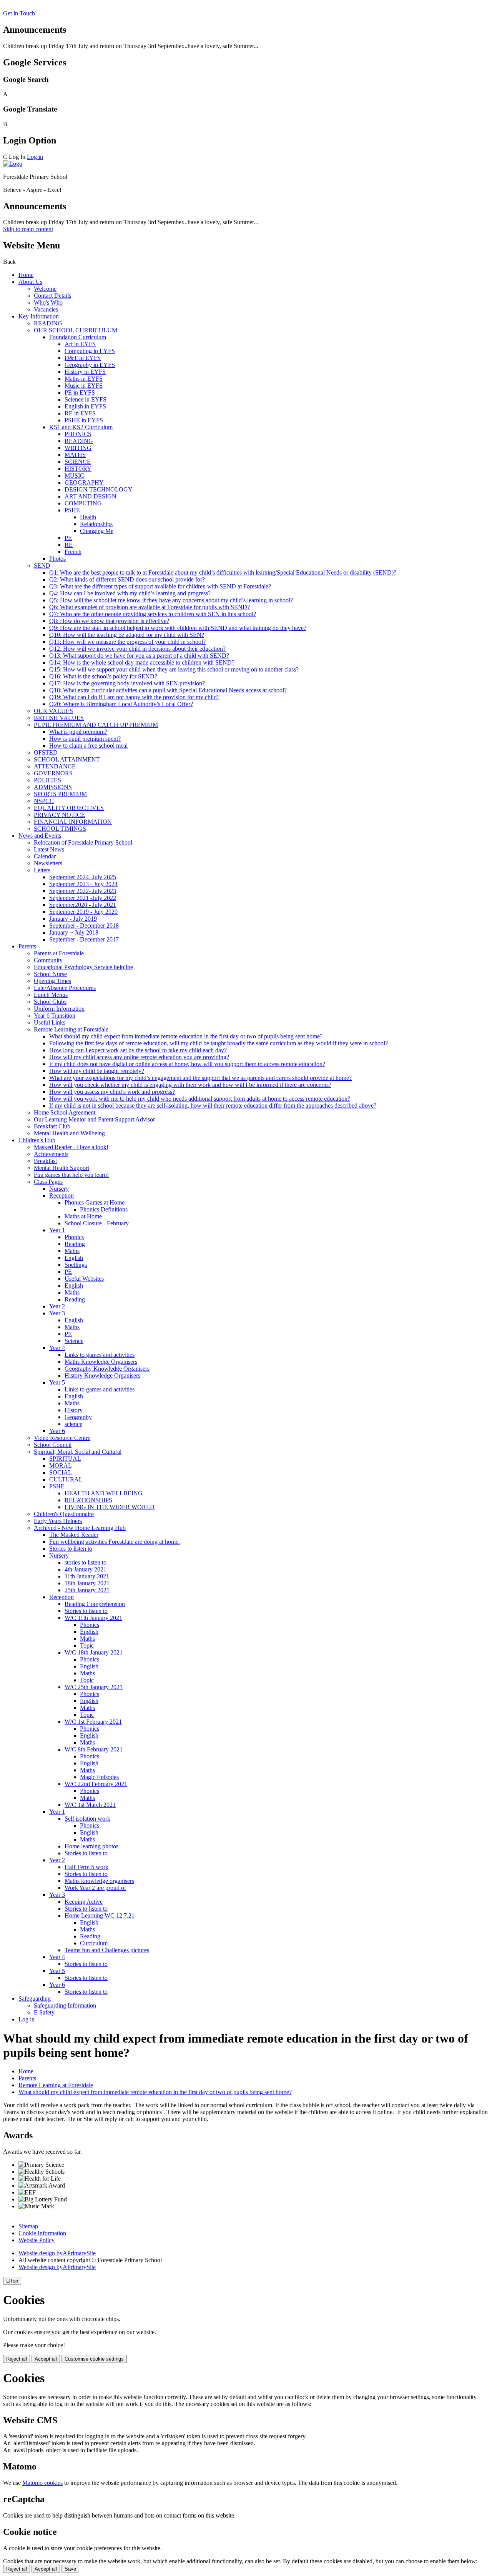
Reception (61, 1196)
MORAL (61, 1465)
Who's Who (48, 302)
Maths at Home (83, 1216)
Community (48, 960)
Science (74, 1341)
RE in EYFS (80, 413)
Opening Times (52, 981)
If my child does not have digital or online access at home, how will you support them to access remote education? (187, 1064)
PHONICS (78, 434)
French (73, 552)
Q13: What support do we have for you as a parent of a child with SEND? (139, 656)
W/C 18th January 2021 (94, 1652)
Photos (57, 559)
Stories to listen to (71, 1549)
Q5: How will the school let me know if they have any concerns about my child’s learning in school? (171, 600)
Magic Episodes (99, 1777)
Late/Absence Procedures (65, 988)
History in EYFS (85, 372)
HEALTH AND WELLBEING (104, 1493)
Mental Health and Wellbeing (69, 1133)
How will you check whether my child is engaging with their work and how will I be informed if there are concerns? (190, 1085)
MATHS (75, 455)
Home (26, 275)
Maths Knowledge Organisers (101, 1362)
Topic (87, 1645)
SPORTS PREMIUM (60, 794)
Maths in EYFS (84, 379)
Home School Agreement (65, 1112)
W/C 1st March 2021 (90, 1805)
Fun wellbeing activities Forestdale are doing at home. (115, 1542)
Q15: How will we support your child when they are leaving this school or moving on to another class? (174, 669)
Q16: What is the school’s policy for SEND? (103, 676)
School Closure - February (97, 1223)
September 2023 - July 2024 (83, 884)
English (74, 1258)
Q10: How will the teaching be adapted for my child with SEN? (127, 635)
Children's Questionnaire (64, 1514)
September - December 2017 (84, 939)
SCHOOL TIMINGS (60, 829)
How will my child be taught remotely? (97, 1071)
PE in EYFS (80, 392)
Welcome (45, 289)
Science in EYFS (86, 399)
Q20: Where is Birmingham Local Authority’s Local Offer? (121, 704)
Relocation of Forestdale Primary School (83, 842)
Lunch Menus (51, 995)
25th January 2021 (87, 1590)
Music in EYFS (84, 386)
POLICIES (47, 780)
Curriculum (94, 1943)
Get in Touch (19, 13)
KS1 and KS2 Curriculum (81, 427)
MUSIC (74, 476)
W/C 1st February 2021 (93, 1722)
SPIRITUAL (65, 1459)
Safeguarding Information (65, 2005)
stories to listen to (86, 1562)
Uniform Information (59, 1009)
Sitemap (28, 2226)
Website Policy (37, 2240)
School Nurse (50, 974)
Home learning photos (91, 1846)
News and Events (40, 836)
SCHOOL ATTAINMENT (67, 759)
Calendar (45, 856)
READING (48, 323)
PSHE (72, 510)
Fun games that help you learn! (71, 1175)
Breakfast (45, 1161)
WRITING (78, 448)
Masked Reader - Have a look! (71, 1147)
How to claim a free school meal (88, 746)
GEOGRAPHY (84, 482)
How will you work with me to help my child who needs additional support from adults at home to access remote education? (200, 1099)
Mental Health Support (61, 1168)
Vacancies (46, 309)
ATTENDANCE (55, 766)
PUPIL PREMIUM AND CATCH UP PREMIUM (96, 725)
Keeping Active (84, 1902)
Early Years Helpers (58, 1521)
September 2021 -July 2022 (83, 898)
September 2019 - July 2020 (83, 912)
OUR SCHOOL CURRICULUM (76, 330)
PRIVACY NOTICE (59, 815)
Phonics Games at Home (95, 1202)
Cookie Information (42, 2233)
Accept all (46, 2359)
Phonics (74, 1237)
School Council (53, 1445)
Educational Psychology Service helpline (83, 967)
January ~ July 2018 (74, 932)
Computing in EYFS (90, 351)
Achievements (51, 1154)
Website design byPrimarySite (57, 2253)
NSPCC (44, 801)
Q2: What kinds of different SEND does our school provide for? (127, 579)
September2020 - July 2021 (83, 905)
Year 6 (57, 1431)
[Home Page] (13, 164)
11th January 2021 (87, 1576)
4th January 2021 (86, 1569)
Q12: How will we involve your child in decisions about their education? (137, 649)
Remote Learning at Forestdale (71, 1029)
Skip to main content (28, 229)
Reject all (17, 2359)
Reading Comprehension (95, 1604)
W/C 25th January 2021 (94, 1687)
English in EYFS (85, 406)
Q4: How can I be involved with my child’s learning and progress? (130, 593)
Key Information (39, 316)
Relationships (96, 524)
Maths (72, 1251)
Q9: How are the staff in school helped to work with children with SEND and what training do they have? (178, 628)
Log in (35, 157)
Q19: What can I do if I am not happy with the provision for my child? (134, 697)
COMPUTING (83, 503)
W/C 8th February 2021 (94, 1749)
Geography (78, 1417)
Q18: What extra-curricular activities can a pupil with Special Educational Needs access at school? (168, 690)
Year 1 (57, 1230)
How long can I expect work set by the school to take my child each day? (138, 1050)
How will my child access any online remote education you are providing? (139, 1057)
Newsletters (48, 863)
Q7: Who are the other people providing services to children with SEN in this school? (153, 614)
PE (68, 538)
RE (69, 545)
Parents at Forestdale (59, 953)
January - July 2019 (73, 919)
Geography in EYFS (90, 365)
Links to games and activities (100, 1355)
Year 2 (57, 1306)
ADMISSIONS (53, 787)
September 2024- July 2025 (83, 877)
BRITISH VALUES (59, 718)
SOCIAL (61, 1472)
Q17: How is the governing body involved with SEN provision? (127, 683)
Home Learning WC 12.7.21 (100, 1915)
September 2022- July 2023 (83, 891)
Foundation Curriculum (78, 337)
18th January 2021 (87, 1583)
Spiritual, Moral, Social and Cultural (78, 1452)
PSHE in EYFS (84, 420)
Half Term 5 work (86, 1867)
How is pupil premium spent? (85, 739)
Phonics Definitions (104, 1209)
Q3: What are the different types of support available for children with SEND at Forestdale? (160, 586)
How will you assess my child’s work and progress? (112, 1092)
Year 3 (57, 1313)
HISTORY (78, 469)
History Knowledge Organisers (102, 1375)
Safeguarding (35, 1999)
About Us (30, 282)
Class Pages (48, 1182)
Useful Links (50, 1022)
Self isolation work (87, 1819)
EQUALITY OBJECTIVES (69, 808)
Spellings (76, 1265)
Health (88, 517)
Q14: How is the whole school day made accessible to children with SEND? (142, 662)
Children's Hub (37, 1140)
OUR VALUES (53, 711)
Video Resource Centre (62, 1438)
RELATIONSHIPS (88, 1500)
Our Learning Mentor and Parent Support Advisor (94, 1119)
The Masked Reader (74, 1535)
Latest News (49, 849)
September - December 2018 (84, 926)
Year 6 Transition (55, 1016)
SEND (42, 566)
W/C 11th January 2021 (93, 1618)
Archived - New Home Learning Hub (80, 1528)
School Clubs (50, 1002)
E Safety (44, 2012)
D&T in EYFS (83, 358)
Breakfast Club (52, 1126)
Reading (75, 1244)
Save (70, 2569)
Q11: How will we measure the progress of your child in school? (127, 642)
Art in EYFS (80, 344)
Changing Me (97, 531)
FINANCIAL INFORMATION (73, 822)
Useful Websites (84, 1279)
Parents (27, 946)
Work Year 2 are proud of (95, 1888)
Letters (42, 870)
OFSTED (46, 752)
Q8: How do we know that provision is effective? (109, 621)
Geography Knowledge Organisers (107, 1369)
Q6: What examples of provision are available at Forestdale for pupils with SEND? (150, 607)
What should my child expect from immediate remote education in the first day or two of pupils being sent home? (186, 1036)
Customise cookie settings (94, 2359)
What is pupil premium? (78, 732)
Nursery (59, 1189)
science (73, 1424)
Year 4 (57, 1348)
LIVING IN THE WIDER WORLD (110, 1507)
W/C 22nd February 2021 (96, 1784)
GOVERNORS (53, 773)
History (74, 1410)
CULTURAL (66, 1479)
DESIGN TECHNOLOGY (99, 489)
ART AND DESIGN (91, 496)
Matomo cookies (42, 2483)
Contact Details (52, 296)
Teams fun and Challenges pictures (107, 1950)
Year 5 (57, 1382)
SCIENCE (78, 462)
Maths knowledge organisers (99, 1881)
